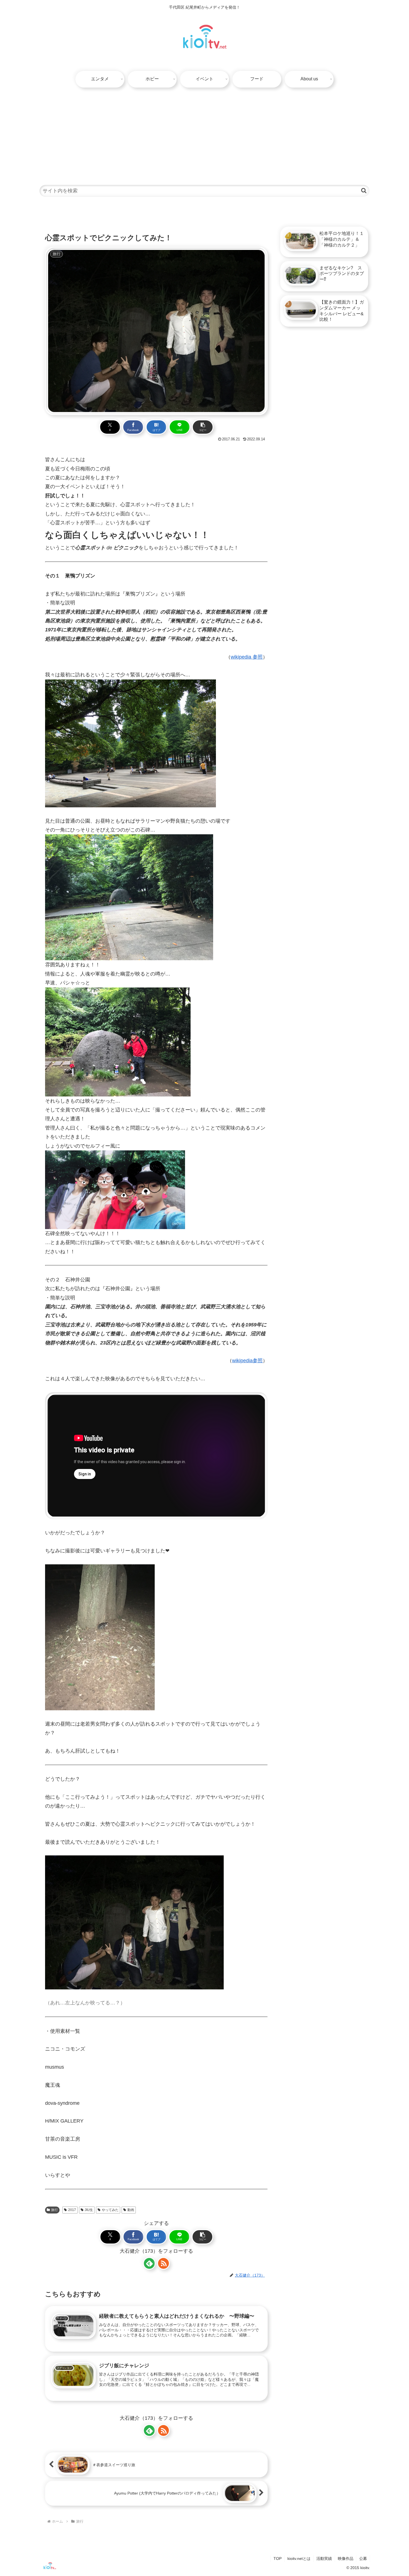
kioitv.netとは (299, 2558)
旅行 (55, 2210)
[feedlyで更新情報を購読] (149, 2263)
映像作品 (346, 2558)
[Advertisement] (204, 133)
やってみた (110, 2210)
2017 (72, 2210)
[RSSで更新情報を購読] (163, 2263)
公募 (363, 2558)
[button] (364, 191)
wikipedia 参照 (247, 657)
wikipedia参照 (247, 1361)
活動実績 (324, 2558)
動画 (131, 2210)
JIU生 (89, 2210)
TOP (278, 2558)
